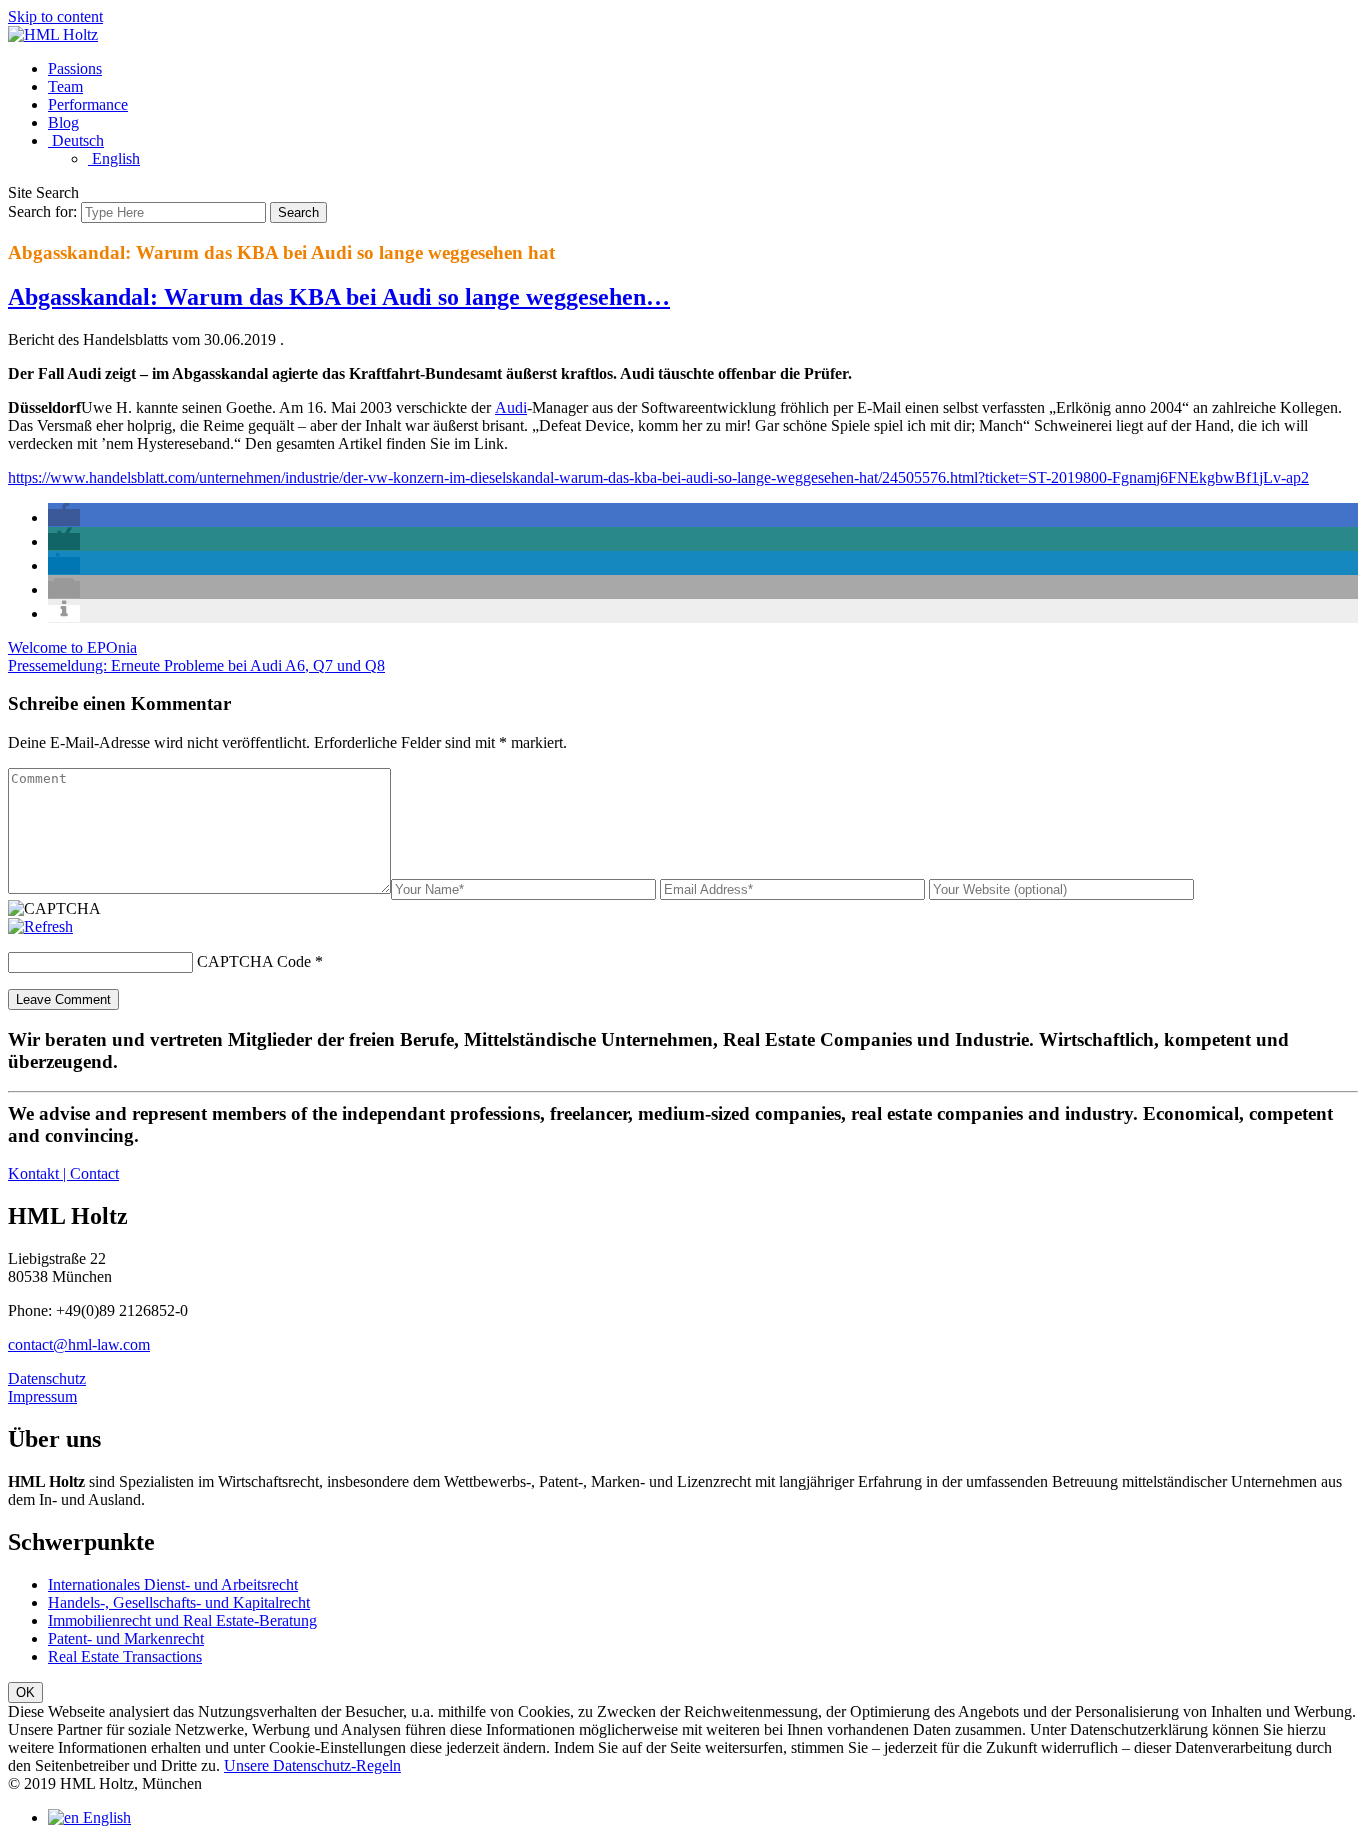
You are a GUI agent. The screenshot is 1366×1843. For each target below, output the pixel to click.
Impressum (42, 1396)
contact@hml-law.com (79, 1344)
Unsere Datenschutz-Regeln (312, 1765)
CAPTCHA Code (254, 961)
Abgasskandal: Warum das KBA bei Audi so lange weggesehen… (339, 297)
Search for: (42, 211)
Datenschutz (47, 1378)
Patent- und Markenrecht (126, 1638)
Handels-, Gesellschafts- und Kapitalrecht (179, 1602)
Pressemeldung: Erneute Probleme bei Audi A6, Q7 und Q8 (196, 665)
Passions (75, 68)
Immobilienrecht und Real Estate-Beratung (182, 1620)
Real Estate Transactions (125, 1656)
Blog (63, 122)
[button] (64, 517)
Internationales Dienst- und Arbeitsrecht (173, 1584)
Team (65, 86)
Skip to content (55, 16)
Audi (511, 407)
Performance (88, 104)
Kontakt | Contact (63, 1173)
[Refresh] (40, 926)
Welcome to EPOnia (72, 647)
